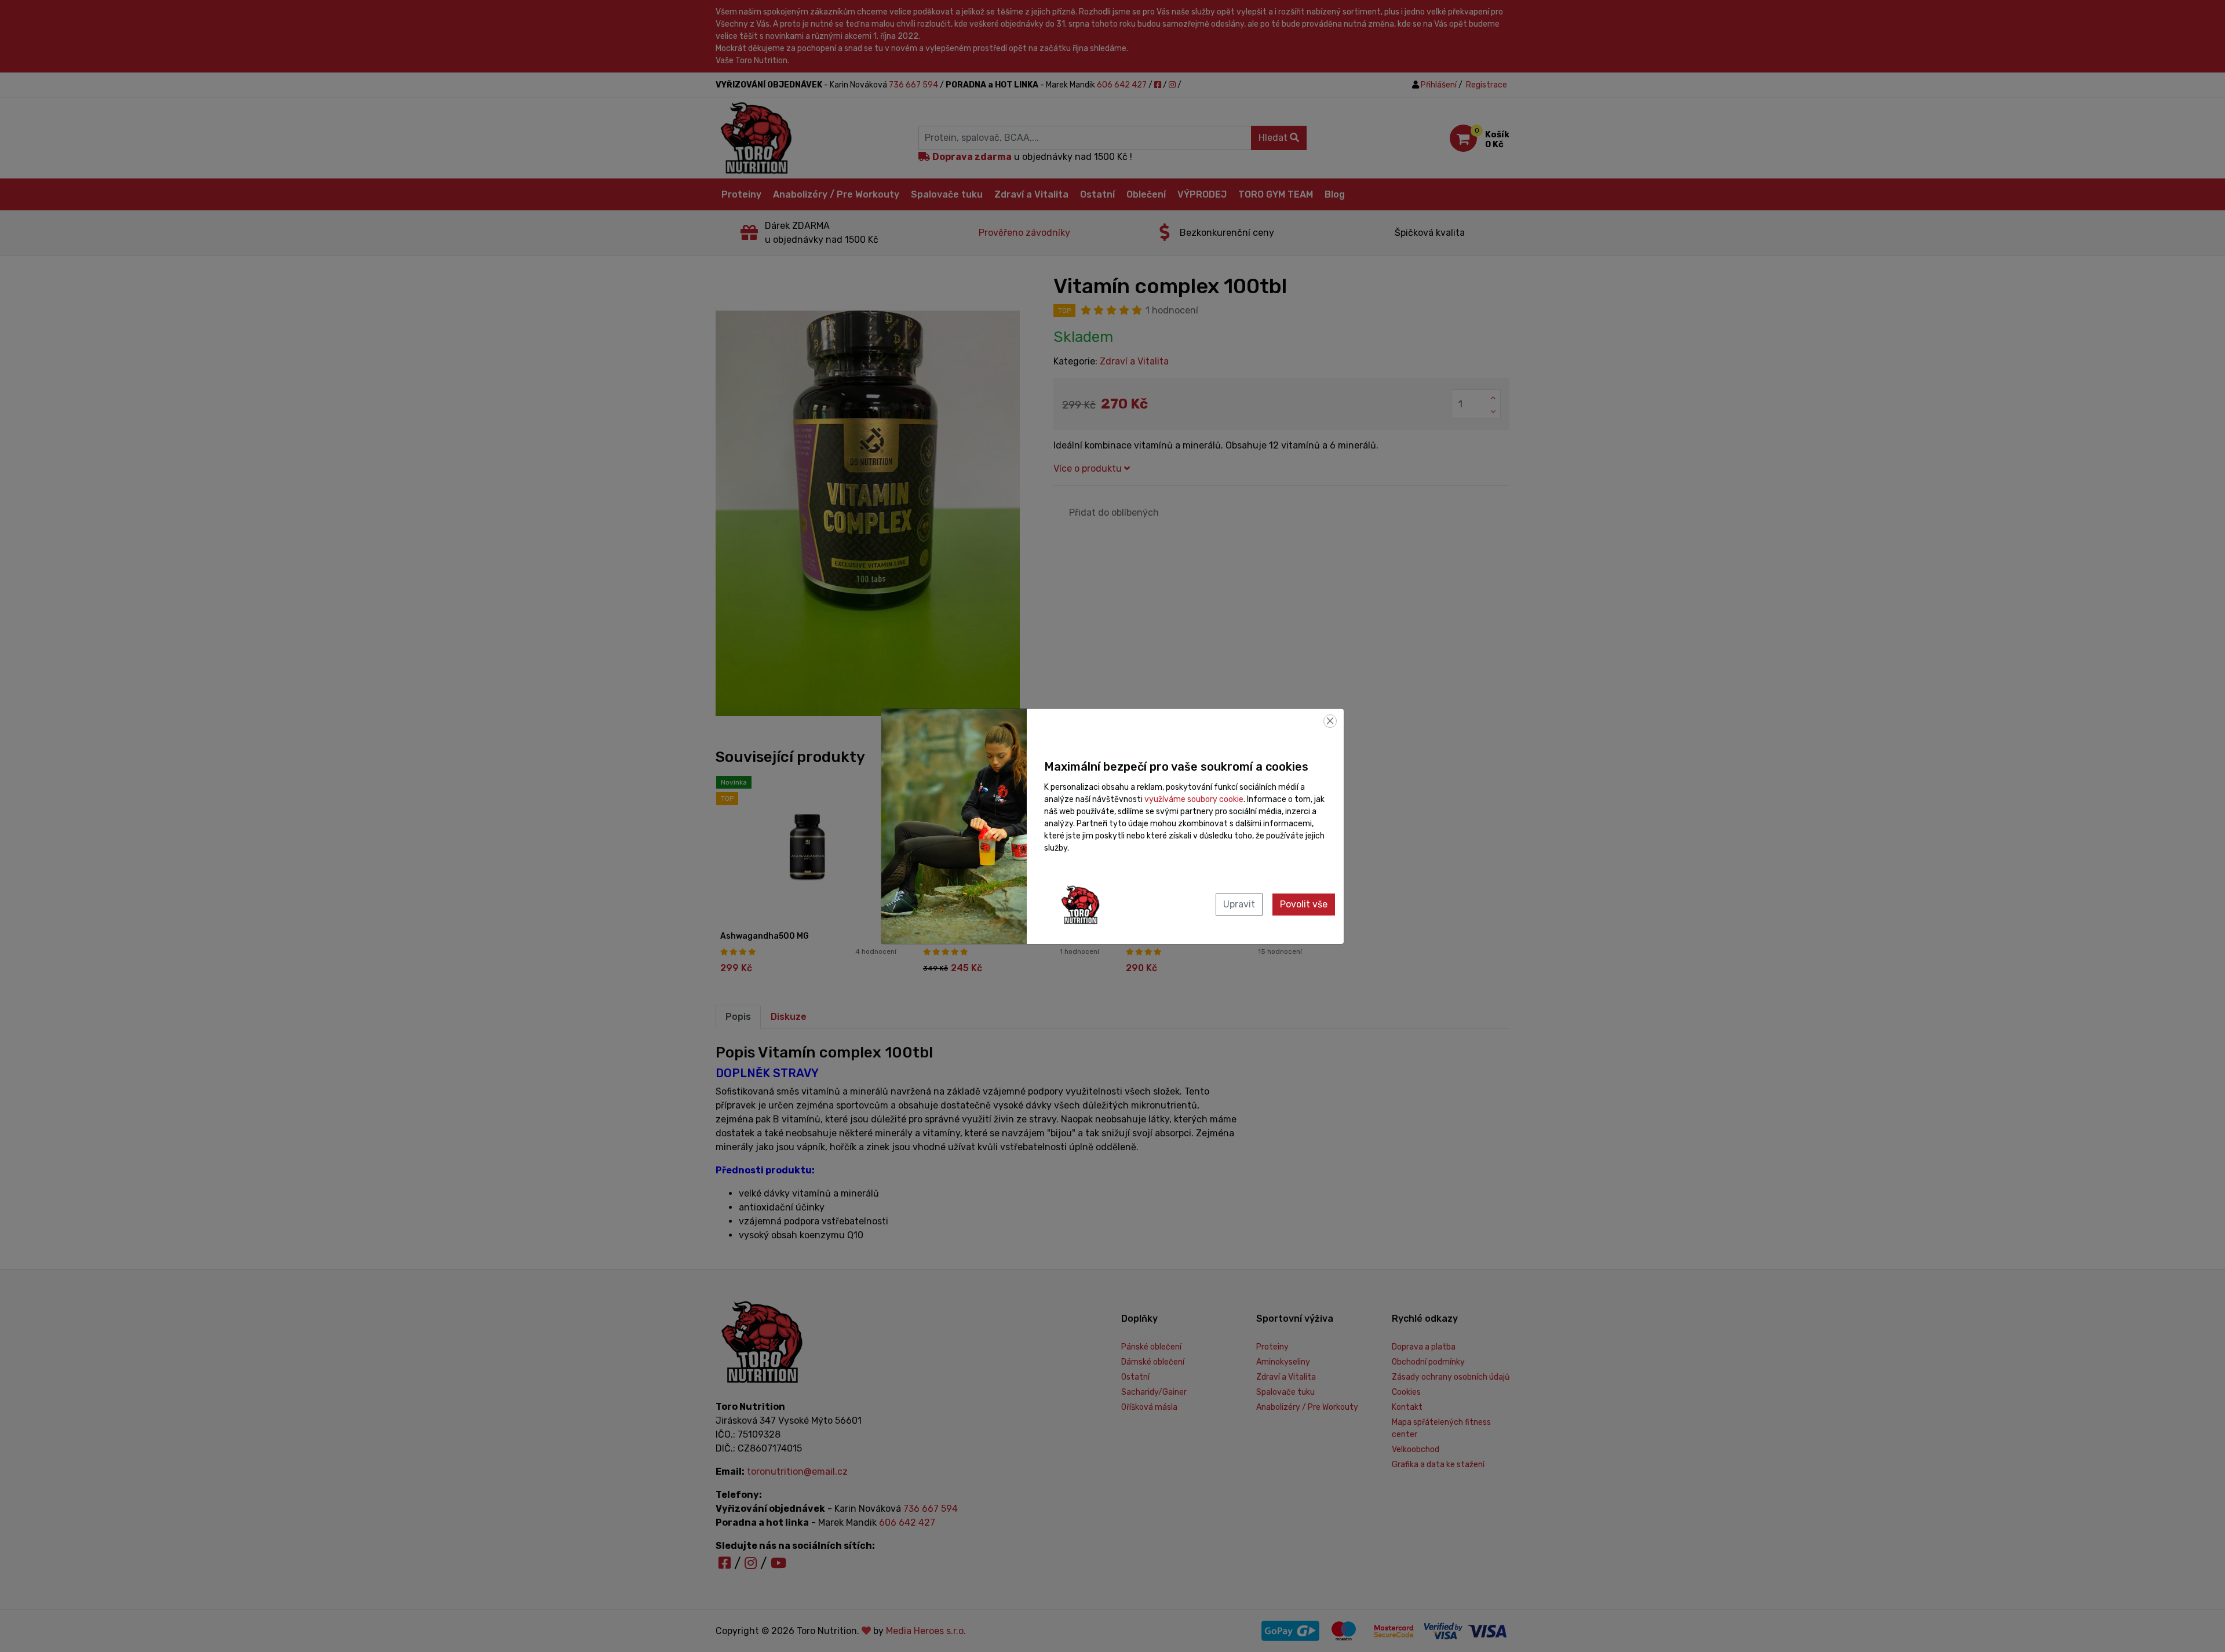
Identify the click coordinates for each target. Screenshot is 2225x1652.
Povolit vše (1304, 904)
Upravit (1239, 904)
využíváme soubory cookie (1194, 799)
